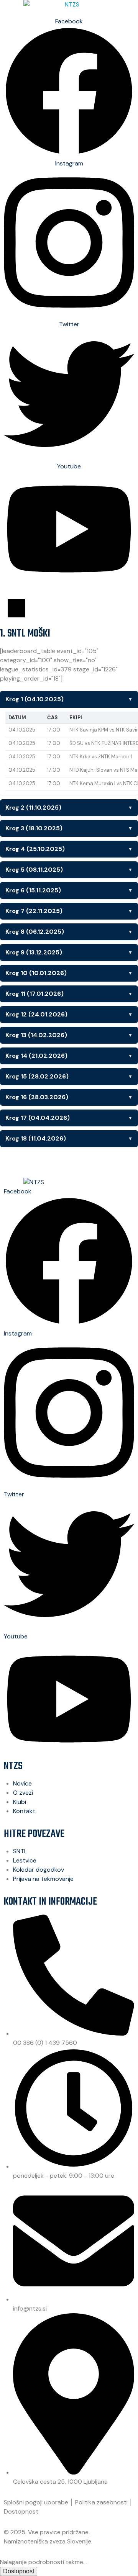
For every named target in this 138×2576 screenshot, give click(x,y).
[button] (16, 608)
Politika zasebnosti (101, 2502)
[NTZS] (69, 5)
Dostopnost (21, 2511)
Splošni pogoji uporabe (36, 2502)
